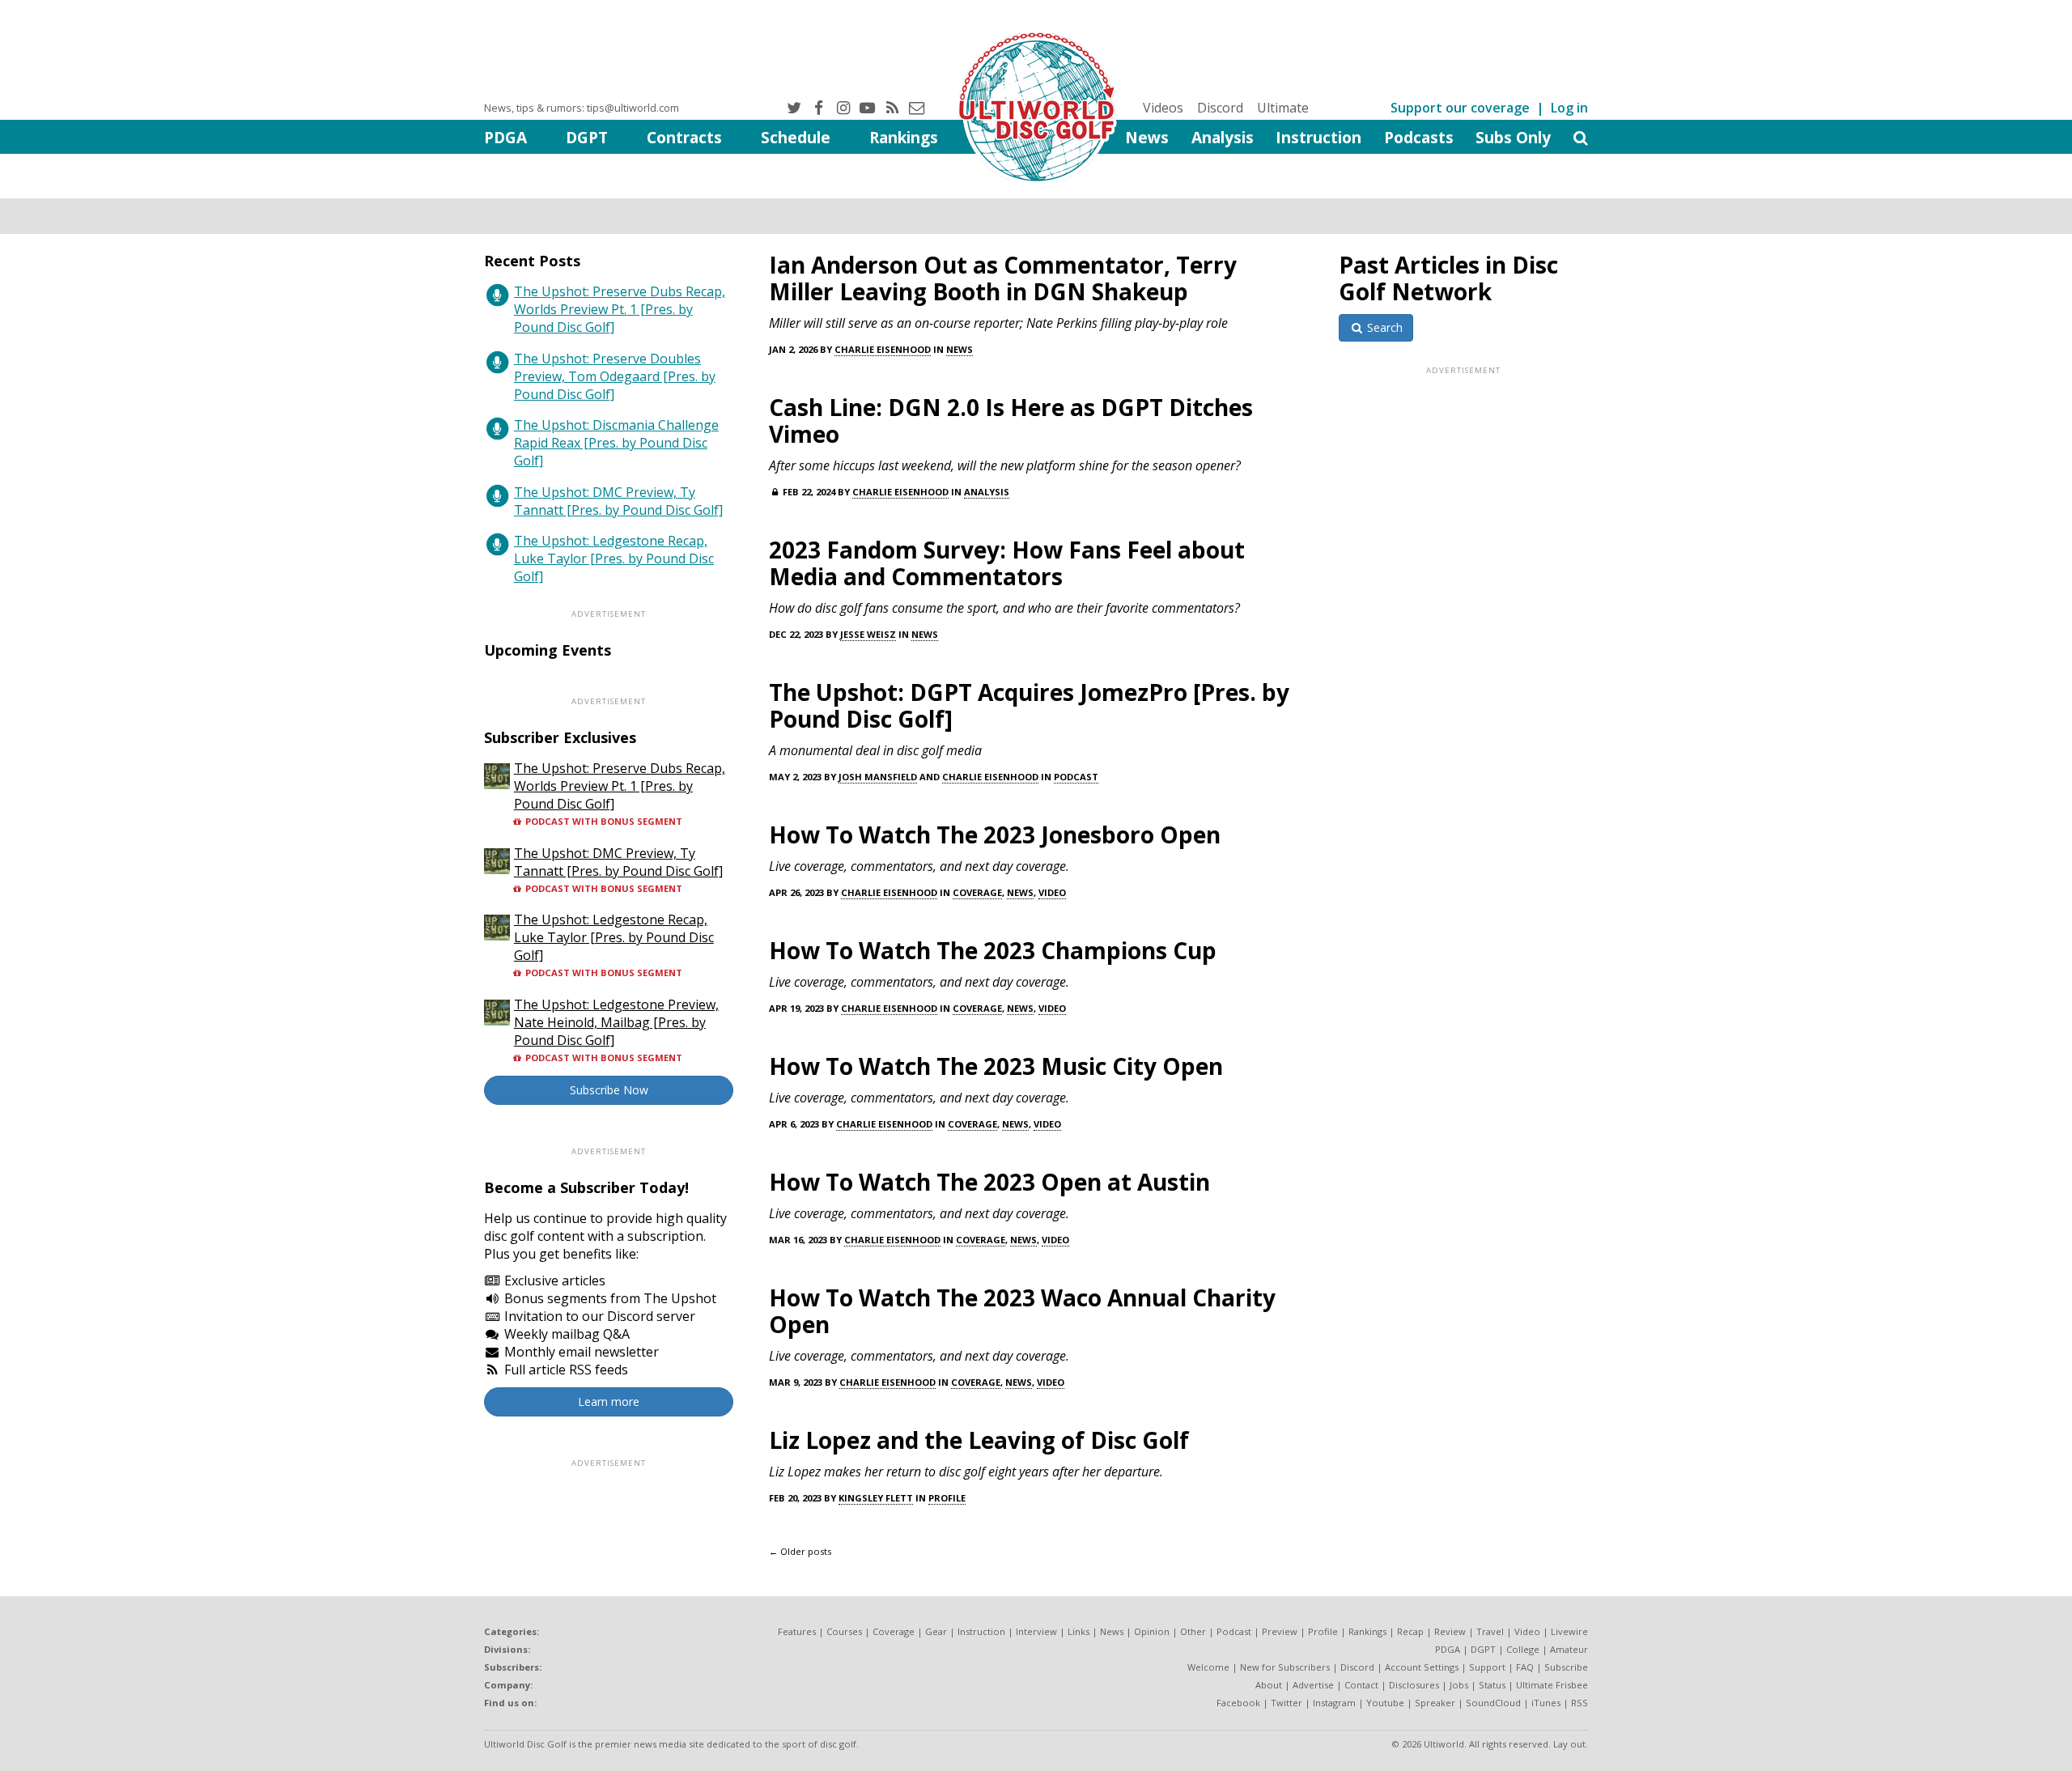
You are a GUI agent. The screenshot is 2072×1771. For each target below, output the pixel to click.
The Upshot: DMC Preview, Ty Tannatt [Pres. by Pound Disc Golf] (618, 501)
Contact (1361, 1685)
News (1147, 137)
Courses (844, 1631)
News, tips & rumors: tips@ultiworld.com (582, 108)
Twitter (1287, 1703)
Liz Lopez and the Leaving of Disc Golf (979, 1440)
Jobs (1459, 1685)
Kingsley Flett (876, 1498)
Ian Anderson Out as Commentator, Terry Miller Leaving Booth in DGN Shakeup (1003, 278)
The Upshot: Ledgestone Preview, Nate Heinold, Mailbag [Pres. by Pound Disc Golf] (616, 1022)
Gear (936, 1631)
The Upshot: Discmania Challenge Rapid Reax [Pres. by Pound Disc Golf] (616, 443)
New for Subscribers (1285, 1667)
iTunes (1546, 1703)
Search (1383, 327)
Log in (1569, 108)
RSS (1579, 1703)
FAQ (1525, 1667)
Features (797, 1631)
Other (1193, 1631)
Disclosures (1414, 1685)
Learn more (609, 1402)
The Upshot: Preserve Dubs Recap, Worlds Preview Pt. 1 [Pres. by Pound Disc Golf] (620, 309)
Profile (947, 1498)
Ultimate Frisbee (1552, 1685)
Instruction (1318, 137)
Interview (1036, 1631)
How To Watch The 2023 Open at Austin (989, 1182)
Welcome (1208, 1667)
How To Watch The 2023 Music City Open (996, 1066)
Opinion (1152, 1631)
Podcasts (1419, 137)
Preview (1280, 1631)
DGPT (587, 137)
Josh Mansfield (878, 777)
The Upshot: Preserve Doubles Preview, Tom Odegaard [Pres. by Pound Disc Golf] (615, 376)
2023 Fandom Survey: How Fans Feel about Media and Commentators (1007, 563)
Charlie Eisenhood (883, 349)
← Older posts (800, 1551)
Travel (1490, 1631)
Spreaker (1435, 1703)
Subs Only (1513, 137)
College (1523, 1649)
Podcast (1076, 777)
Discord (1220, 108)
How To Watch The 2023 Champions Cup (993, 950)
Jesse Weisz (868, 634)
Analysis (1223, 137)
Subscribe (1566, 1667)
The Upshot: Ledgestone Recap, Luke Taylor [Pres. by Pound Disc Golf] (614, 558)
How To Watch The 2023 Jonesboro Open (995, 835)
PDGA (505, 137)
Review (1450, 1631)
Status (1492, 1685)
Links (1078, 1631)
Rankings (904, 137)
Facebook (1238, 1703)
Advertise (1313, 1685)
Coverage (977, 892)
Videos (1163, 108)
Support (1487, 1667)
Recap (1410, 1631)
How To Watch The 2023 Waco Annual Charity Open (1022, 1311)
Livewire (1569, 1631)
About (1269, 1685)
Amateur (1569, 1649)
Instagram (1334, 1703)
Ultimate (1283, 108)
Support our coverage (1460, 108)
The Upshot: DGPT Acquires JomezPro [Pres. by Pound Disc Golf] (1029, 705)
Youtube (1385, 1703)
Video (1052, 892)
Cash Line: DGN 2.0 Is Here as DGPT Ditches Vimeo (1011, 420)
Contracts (684, 137)
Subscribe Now (609, 1090)
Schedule (796, 137)
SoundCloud (1493, 1703)
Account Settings (1422, 1667)
